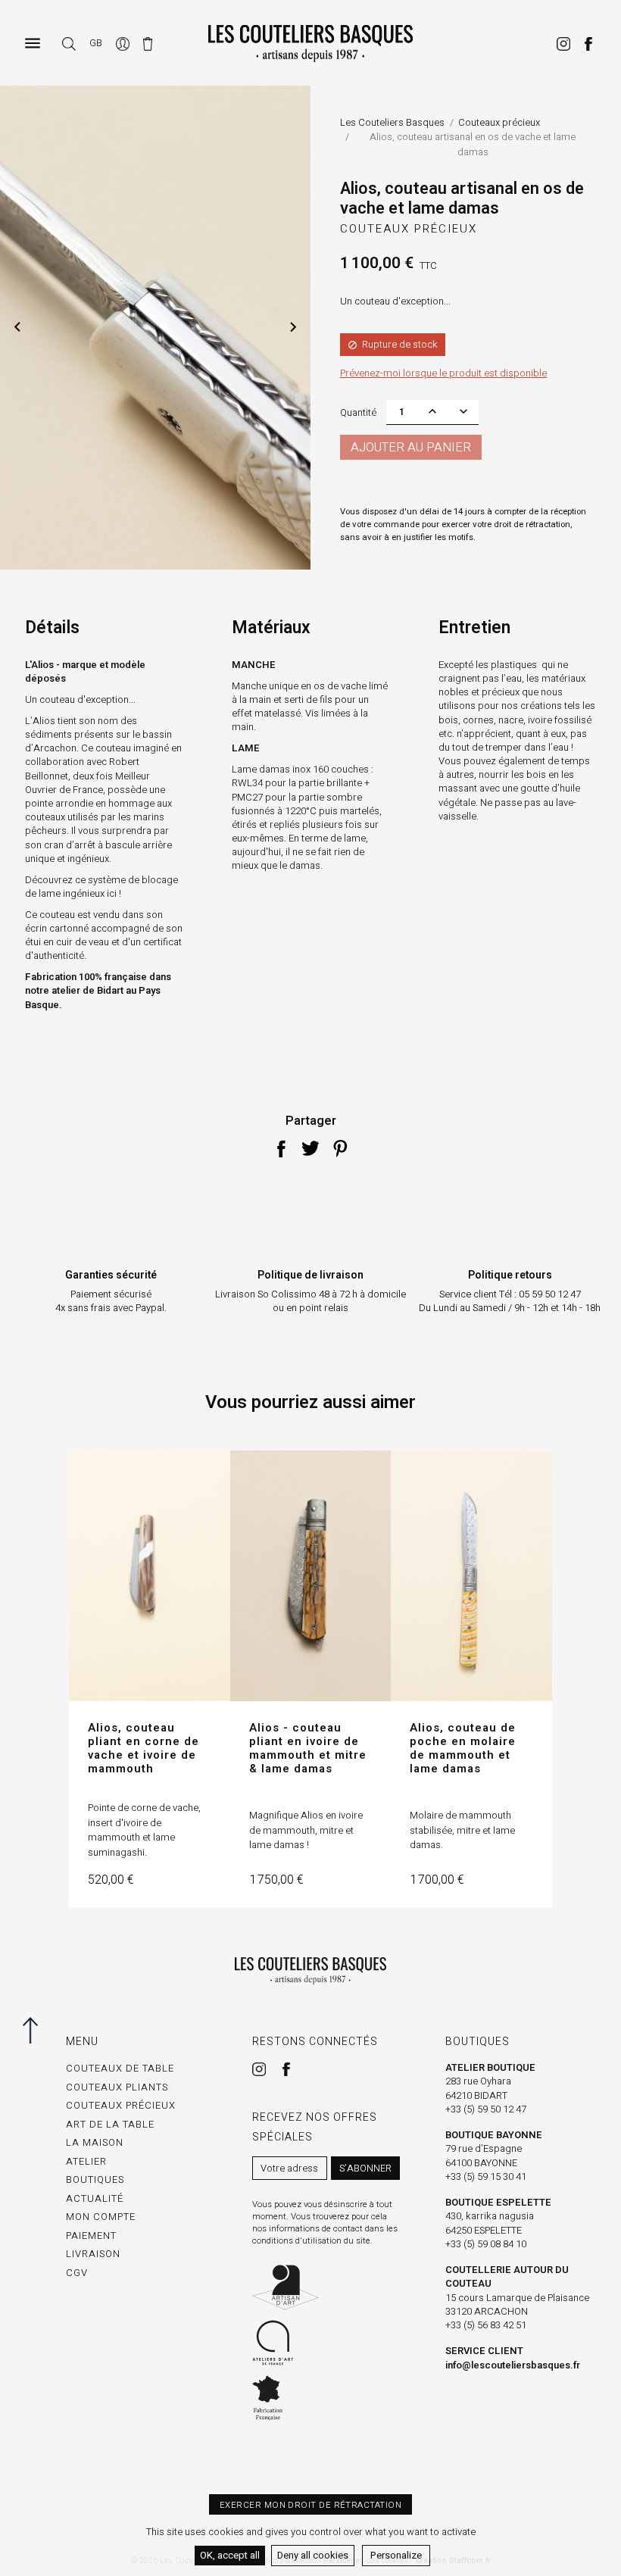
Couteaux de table (120, 2068)
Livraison (93, 2254)
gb (96, 43)
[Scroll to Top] (27, 2030)
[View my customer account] (124, 43)
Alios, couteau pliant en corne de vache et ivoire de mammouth (144, 1748)
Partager (281, 1148)
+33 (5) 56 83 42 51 (486, 2325)
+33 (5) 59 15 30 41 (486, 2176)
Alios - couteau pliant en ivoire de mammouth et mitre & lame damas (308, 1748)
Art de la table (110, 2124)
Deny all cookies (313, 2555)
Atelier (86, 2161)
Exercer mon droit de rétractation (310, 2505)
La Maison (95, 2142)
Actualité (95, 2198)
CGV (77, 2273)
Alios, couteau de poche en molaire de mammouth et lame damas (463, 1748)
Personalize (396, 2555)
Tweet (310, 1148)
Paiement (91, 2236)
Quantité (358, 412)
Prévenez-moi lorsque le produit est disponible (443, 373)
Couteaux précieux (409, 229)
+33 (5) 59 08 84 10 (486, 2244)
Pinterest (340, 1148)
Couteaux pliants (117, 2087)
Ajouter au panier (411, 448)
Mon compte (101, 2217)
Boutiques (95, 2179)
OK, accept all (230, 2555)
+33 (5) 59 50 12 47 (486, 2109)
